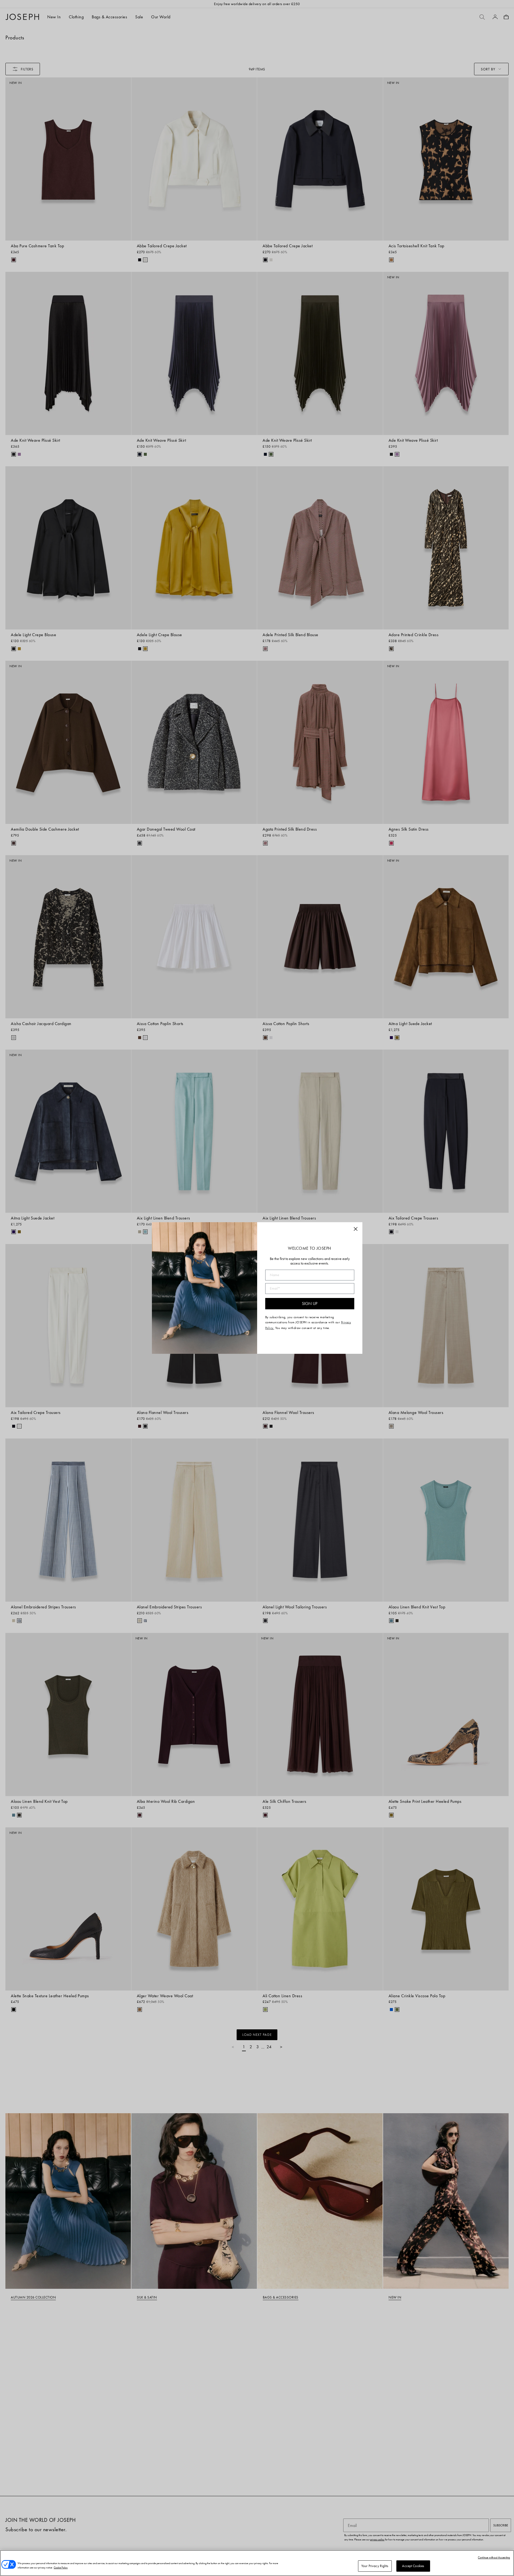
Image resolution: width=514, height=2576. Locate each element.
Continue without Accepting (494, 2557)
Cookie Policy (61, 2568)
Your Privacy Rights (375, 2566)
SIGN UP (310, 1304)
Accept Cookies (413, 2566)
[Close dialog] (356, 1229)
